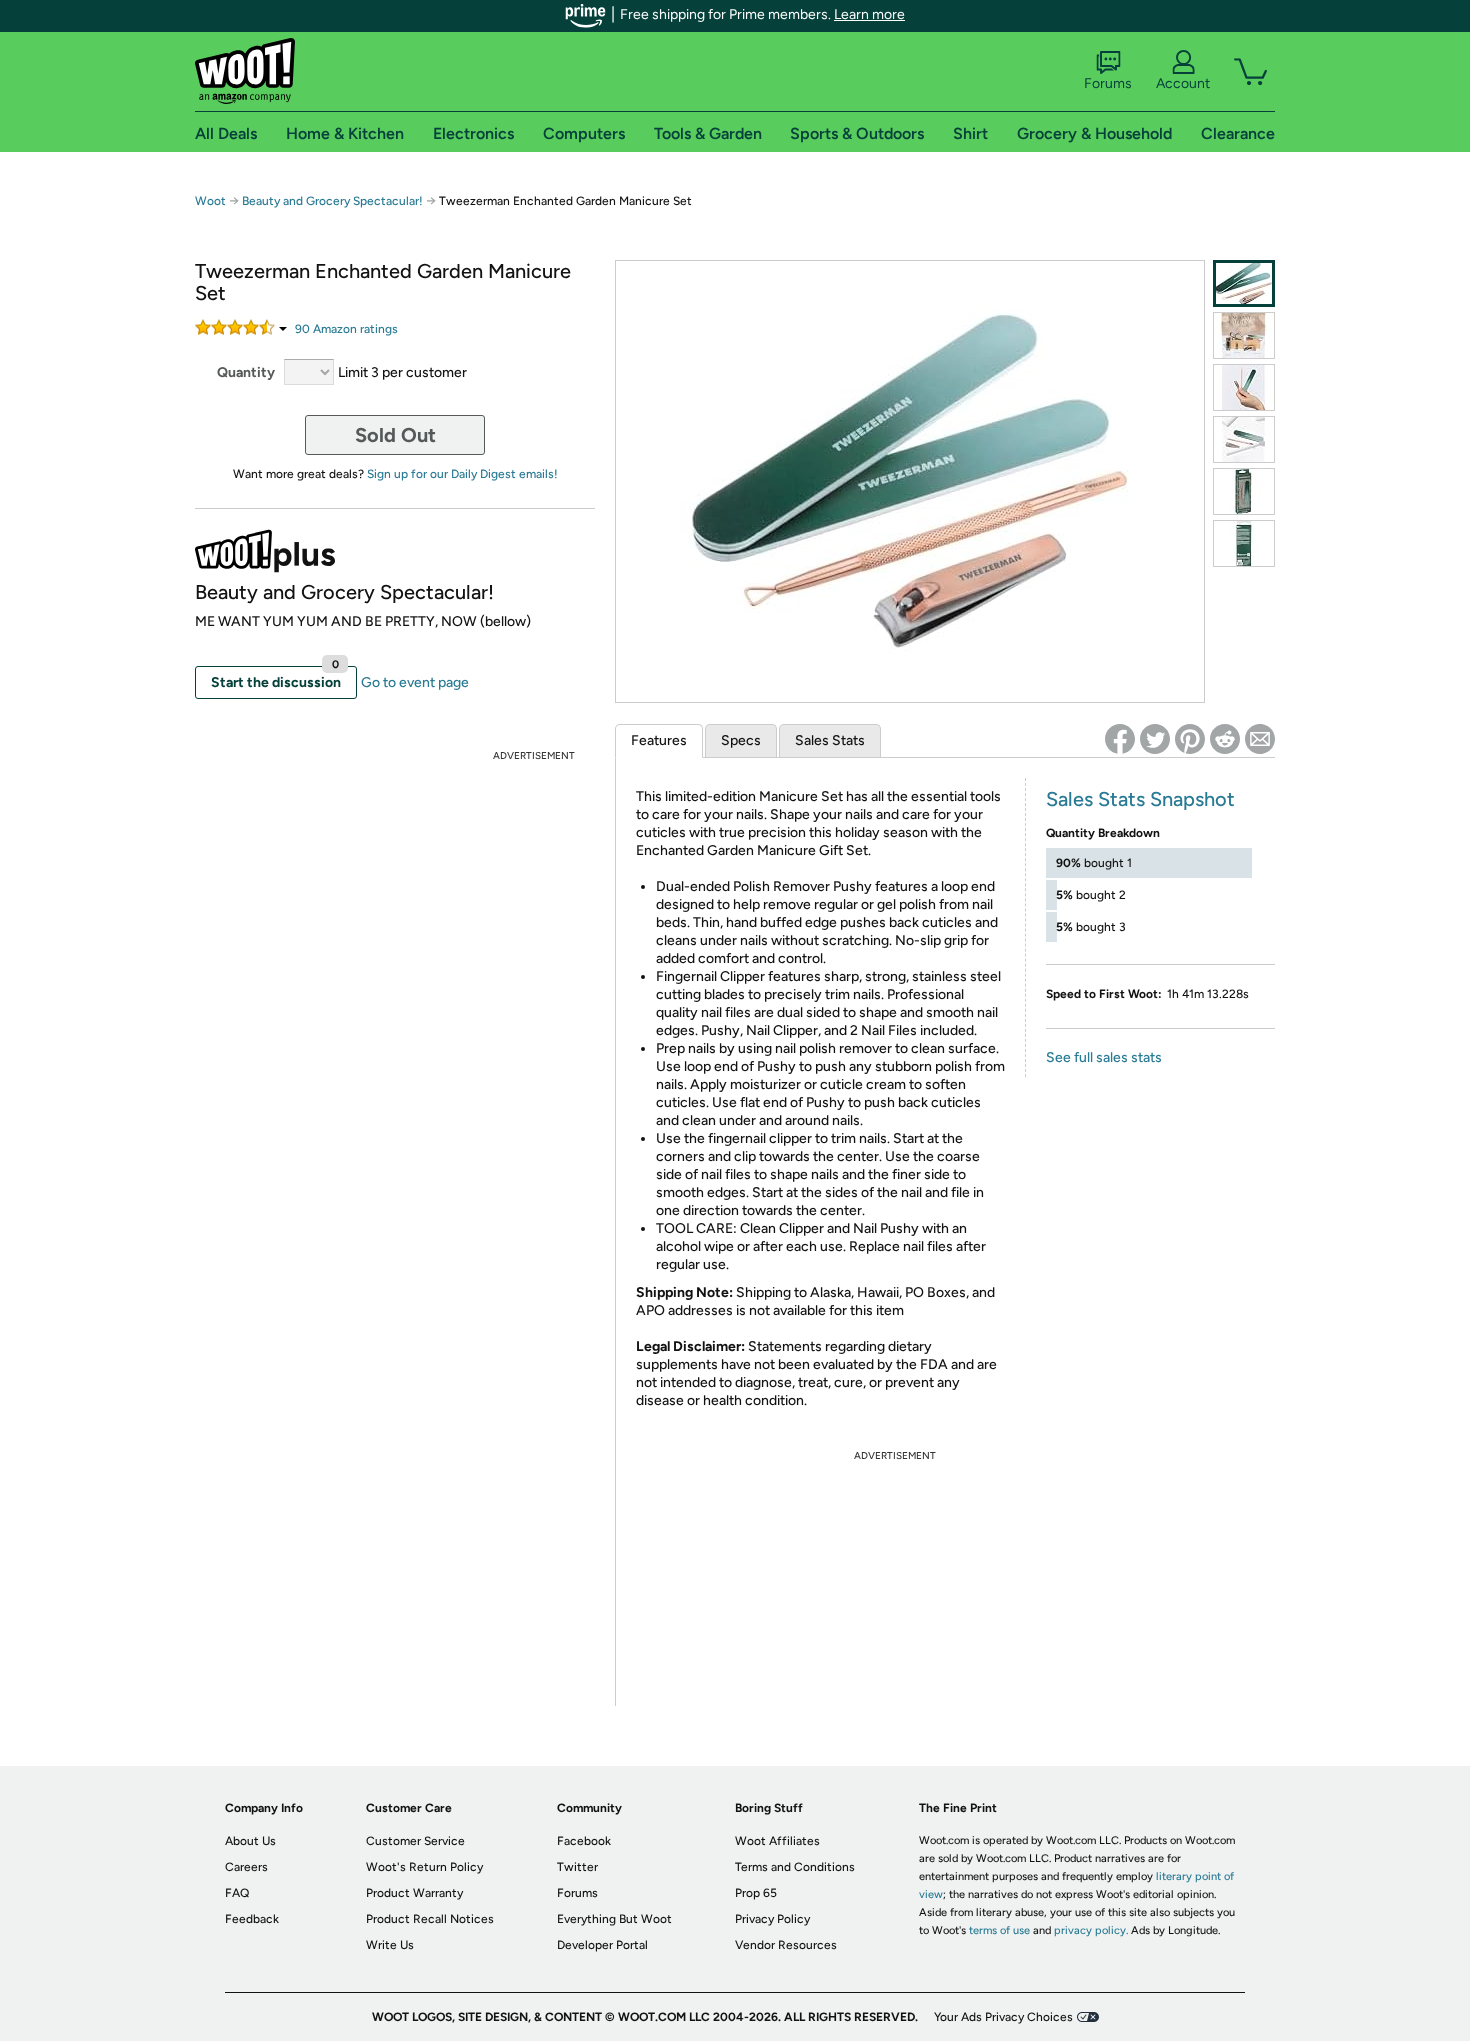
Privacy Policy (772, 1919)
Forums (1108, 83)
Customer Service (415, 1841)
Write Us (390, 1945)
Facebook (584, 1841)
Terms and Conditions (795, 1867)
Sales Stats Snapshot (1140, 799)
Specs (741, 740)
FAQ (237, 1893)
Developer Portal (602, 1945)
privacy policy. (1091, 1930)
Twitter (577, 1867)
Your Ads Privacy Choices (1003, 2017)
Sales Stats (830, 740)
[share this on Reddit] (1225, 739)
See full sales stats (1104, 1057)
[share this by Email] (1260, 739)
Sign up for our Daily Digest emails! (462, 474)
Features (659, 740)
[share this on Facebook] (1120, 739)
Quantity (246, 372)
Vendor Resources (786, 1945)
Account (1183, 83)
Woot (210, 201)
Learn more (869, 14)
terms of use (999, 1930)
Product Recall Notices (430, 1919)
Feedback (252, 1919)
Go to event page (415, 682)
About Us (250, 1841)
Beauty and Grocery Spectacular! (332, 201)
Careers (246, 1867)
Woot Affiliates (777, 1841)
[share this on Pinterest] (1190, 739)
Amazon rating (346, 329)
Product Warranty (414, 1893)
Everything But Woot (614, 1919)
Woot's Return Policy (424, 1867)
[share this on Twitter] (1155, 739)
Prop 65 (756, 1893)
